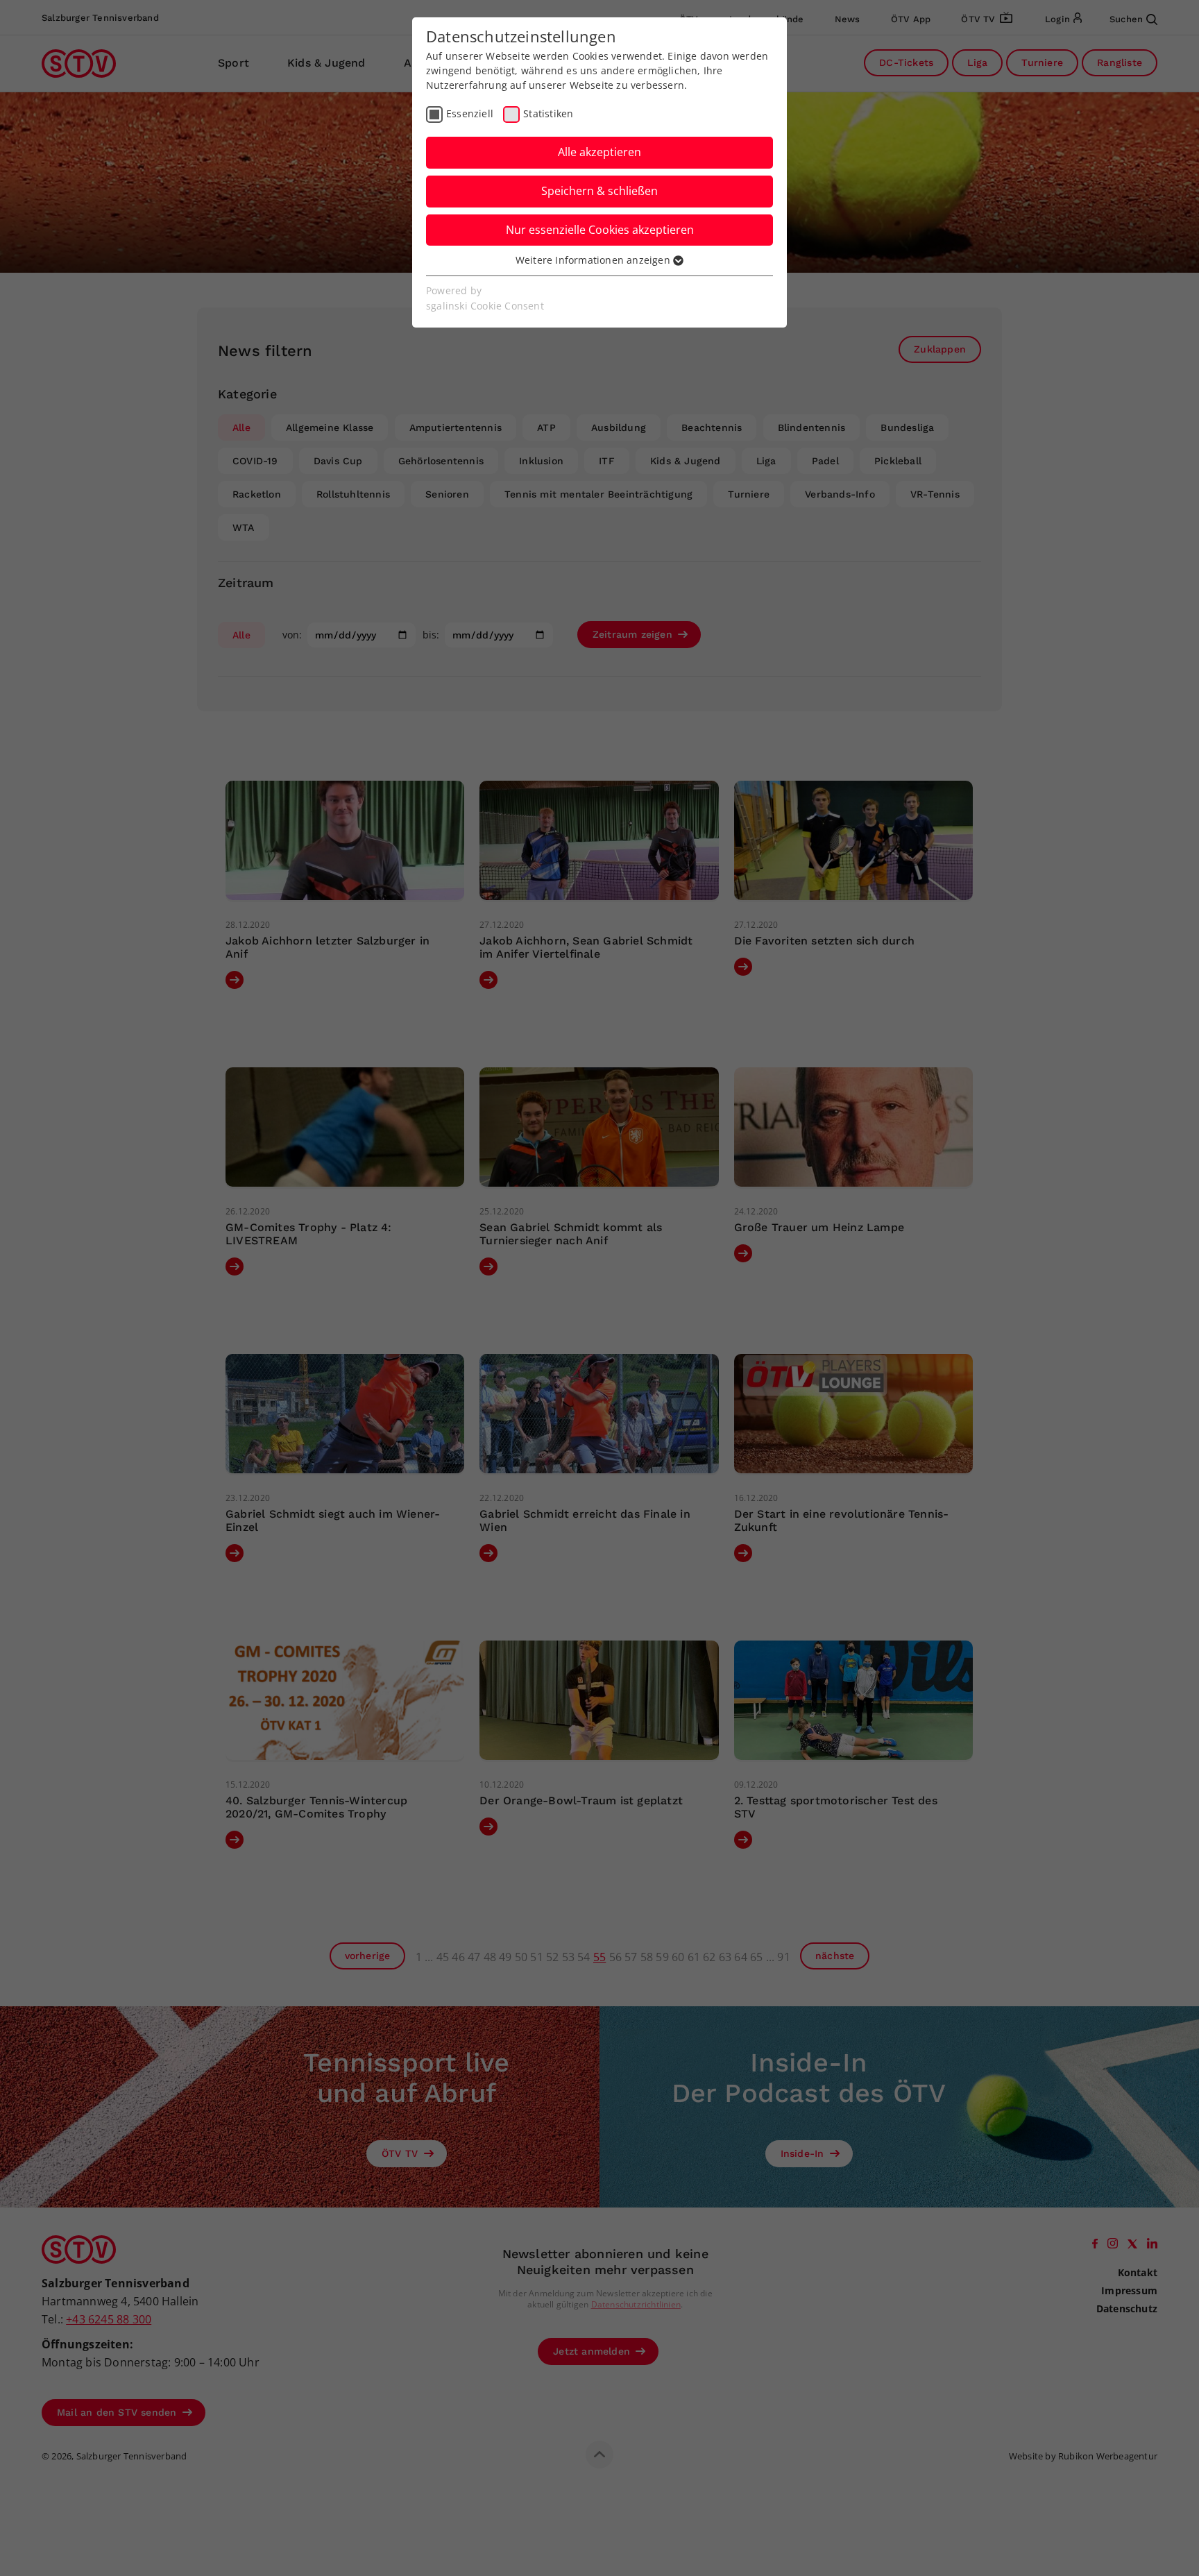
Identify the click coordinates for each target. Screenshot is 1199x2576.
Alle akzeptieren (599, 152)
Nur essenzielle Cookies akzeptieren (600, 230)
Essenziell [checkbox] (470, 113)
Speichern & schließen (599, 191)
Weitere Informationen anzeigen (594, 260)
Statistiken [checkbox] (548, 113)
